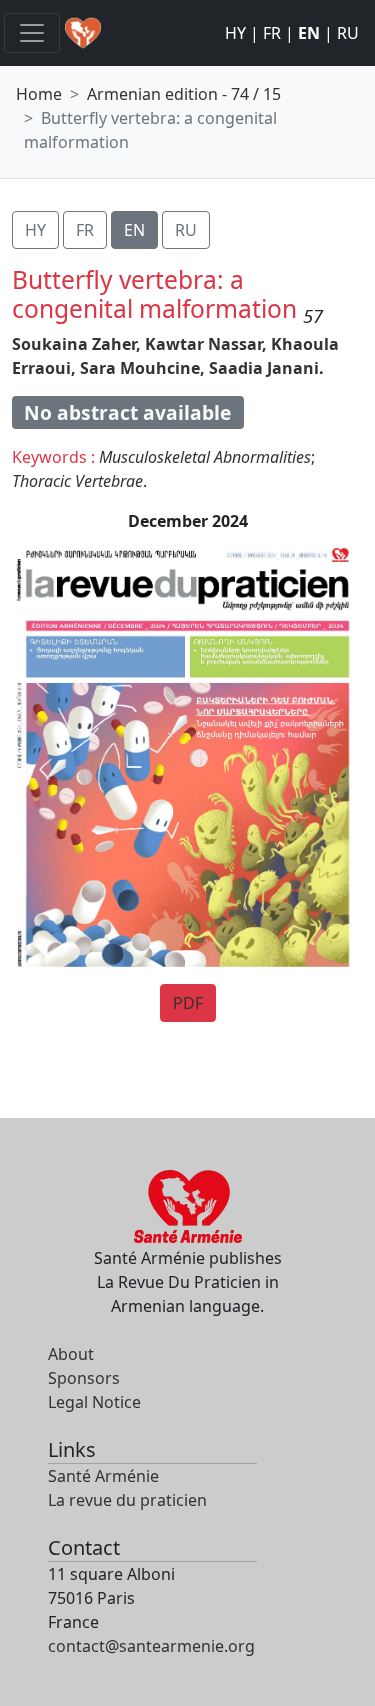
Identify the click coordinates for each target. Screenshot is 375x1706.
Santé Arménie (103, 1476)
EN (309, 33)
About (71, 1354)
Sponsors (84, 1378)
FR (272, 33)
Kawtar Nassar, (206, 344)
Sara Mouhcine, (142, 368)
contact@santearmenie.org (151, 1646)
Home (39, 94)
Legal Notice (94, 1402)
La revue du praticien (127, 1500)
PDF (188, 1003)
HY (235, 33)
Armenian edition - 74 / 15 (184, 94)
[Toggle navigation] (32, 33)
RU (348, 33)
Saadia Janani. (266, 368)
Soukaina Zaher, (76, 344)
